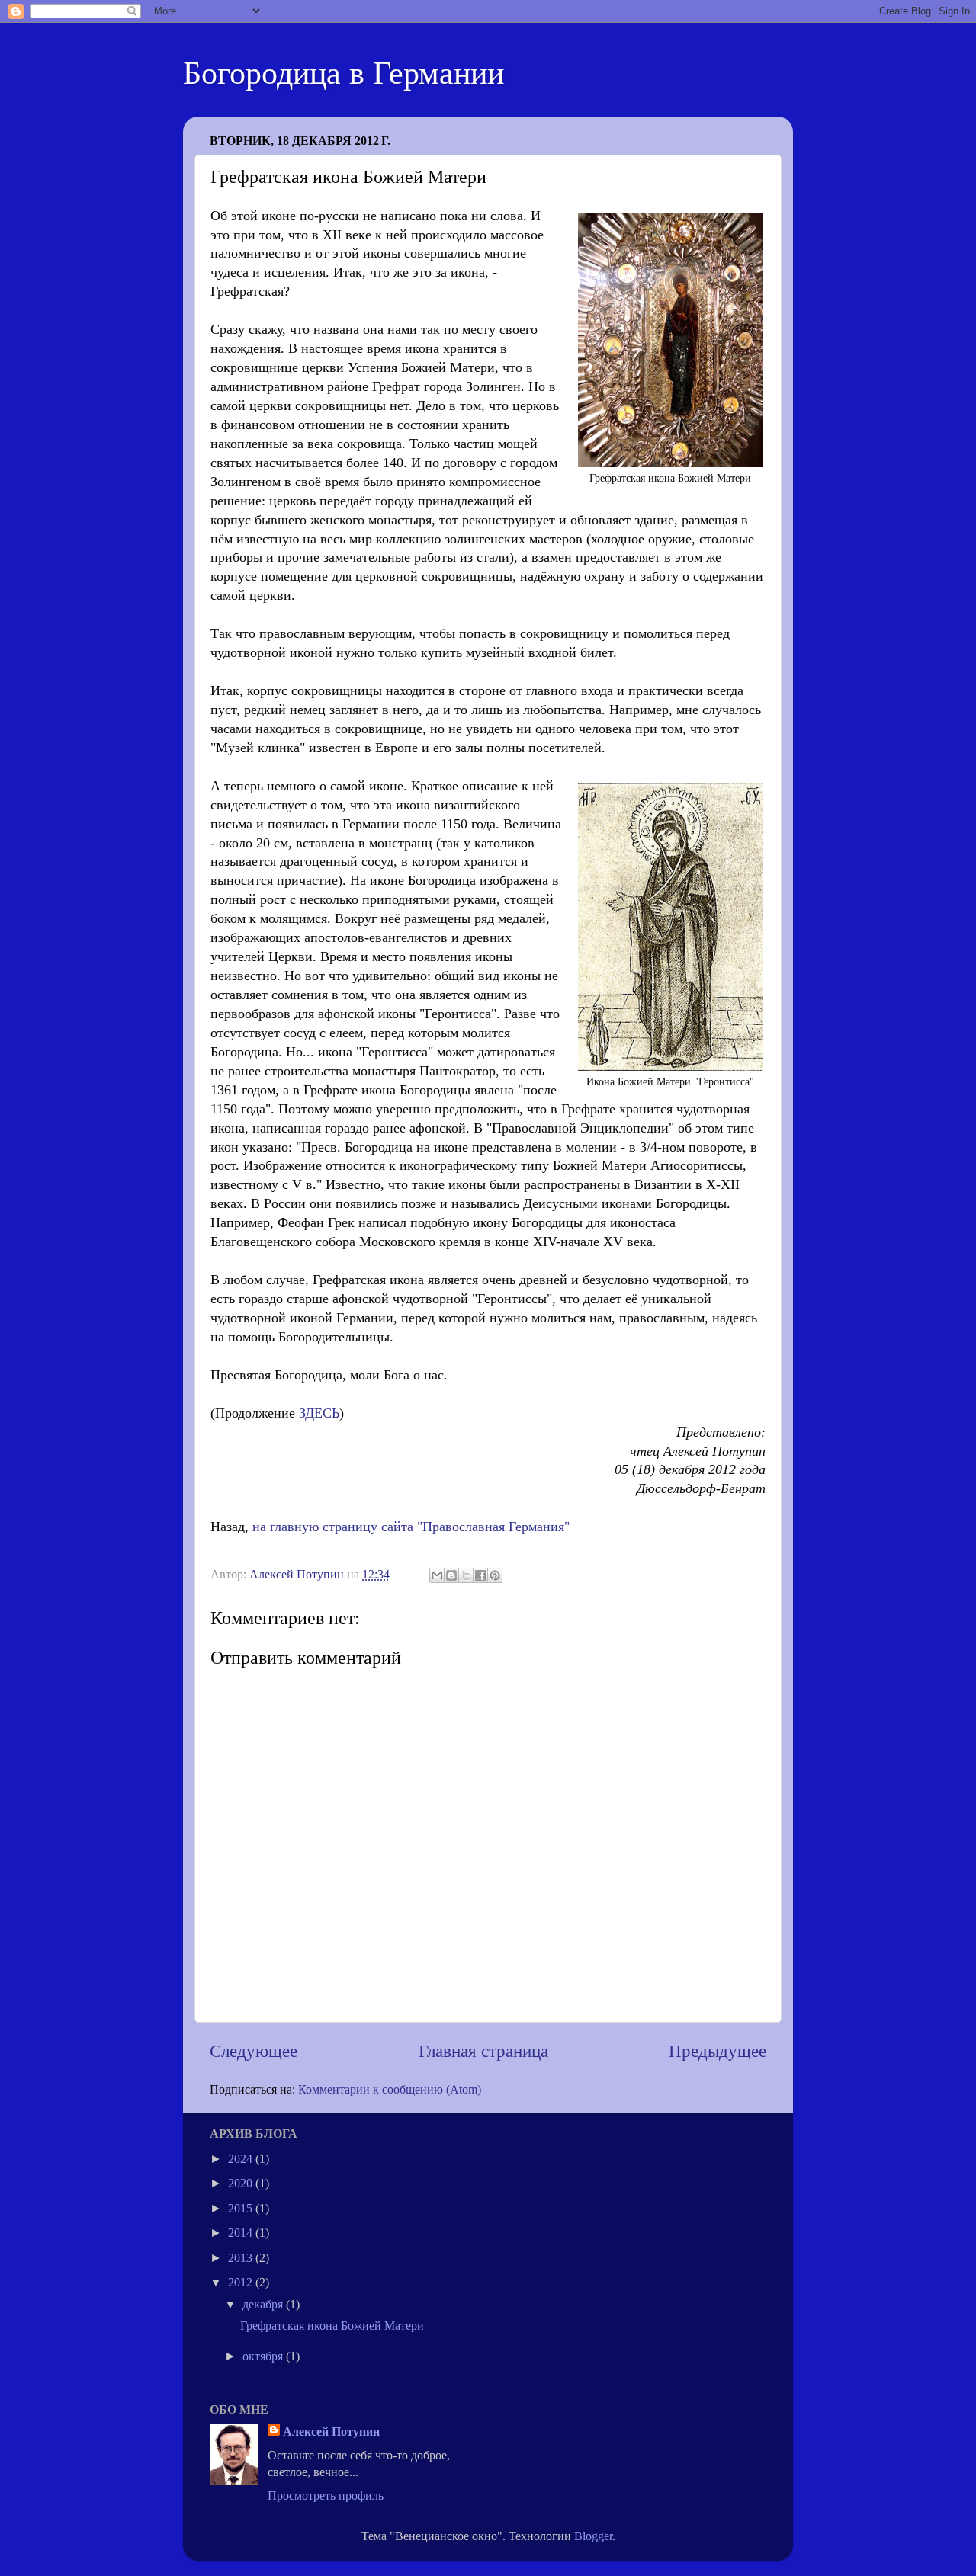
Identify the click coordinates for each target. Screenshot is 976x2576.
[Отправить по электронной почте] (437, 1575)
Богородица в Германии (344, 73)
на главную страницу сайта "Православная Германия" (411, 1527)
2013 (242, 2258)
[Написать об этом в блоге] (451, 1575)
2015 (242, 2209)
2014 (242, 2233)
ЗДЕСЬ (319, 1413)
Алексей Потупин (331, 2432)
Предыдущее (718, 2051)
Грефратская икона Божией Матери (332, 2326)
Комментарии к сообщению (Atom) (390, 2090)
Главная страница (483, 2051)
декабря (264, 2305)
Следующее (254, 2051)
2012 (242, 2283)
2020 (242, 2184)
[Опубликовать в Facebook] (480, 1575)
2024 (242, 2159)
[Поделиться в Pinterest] (495, 1575)
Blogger (593, 2536)
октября (264, 2357)
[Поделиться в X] (466, 1575)
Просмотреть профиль (326, 2496)
